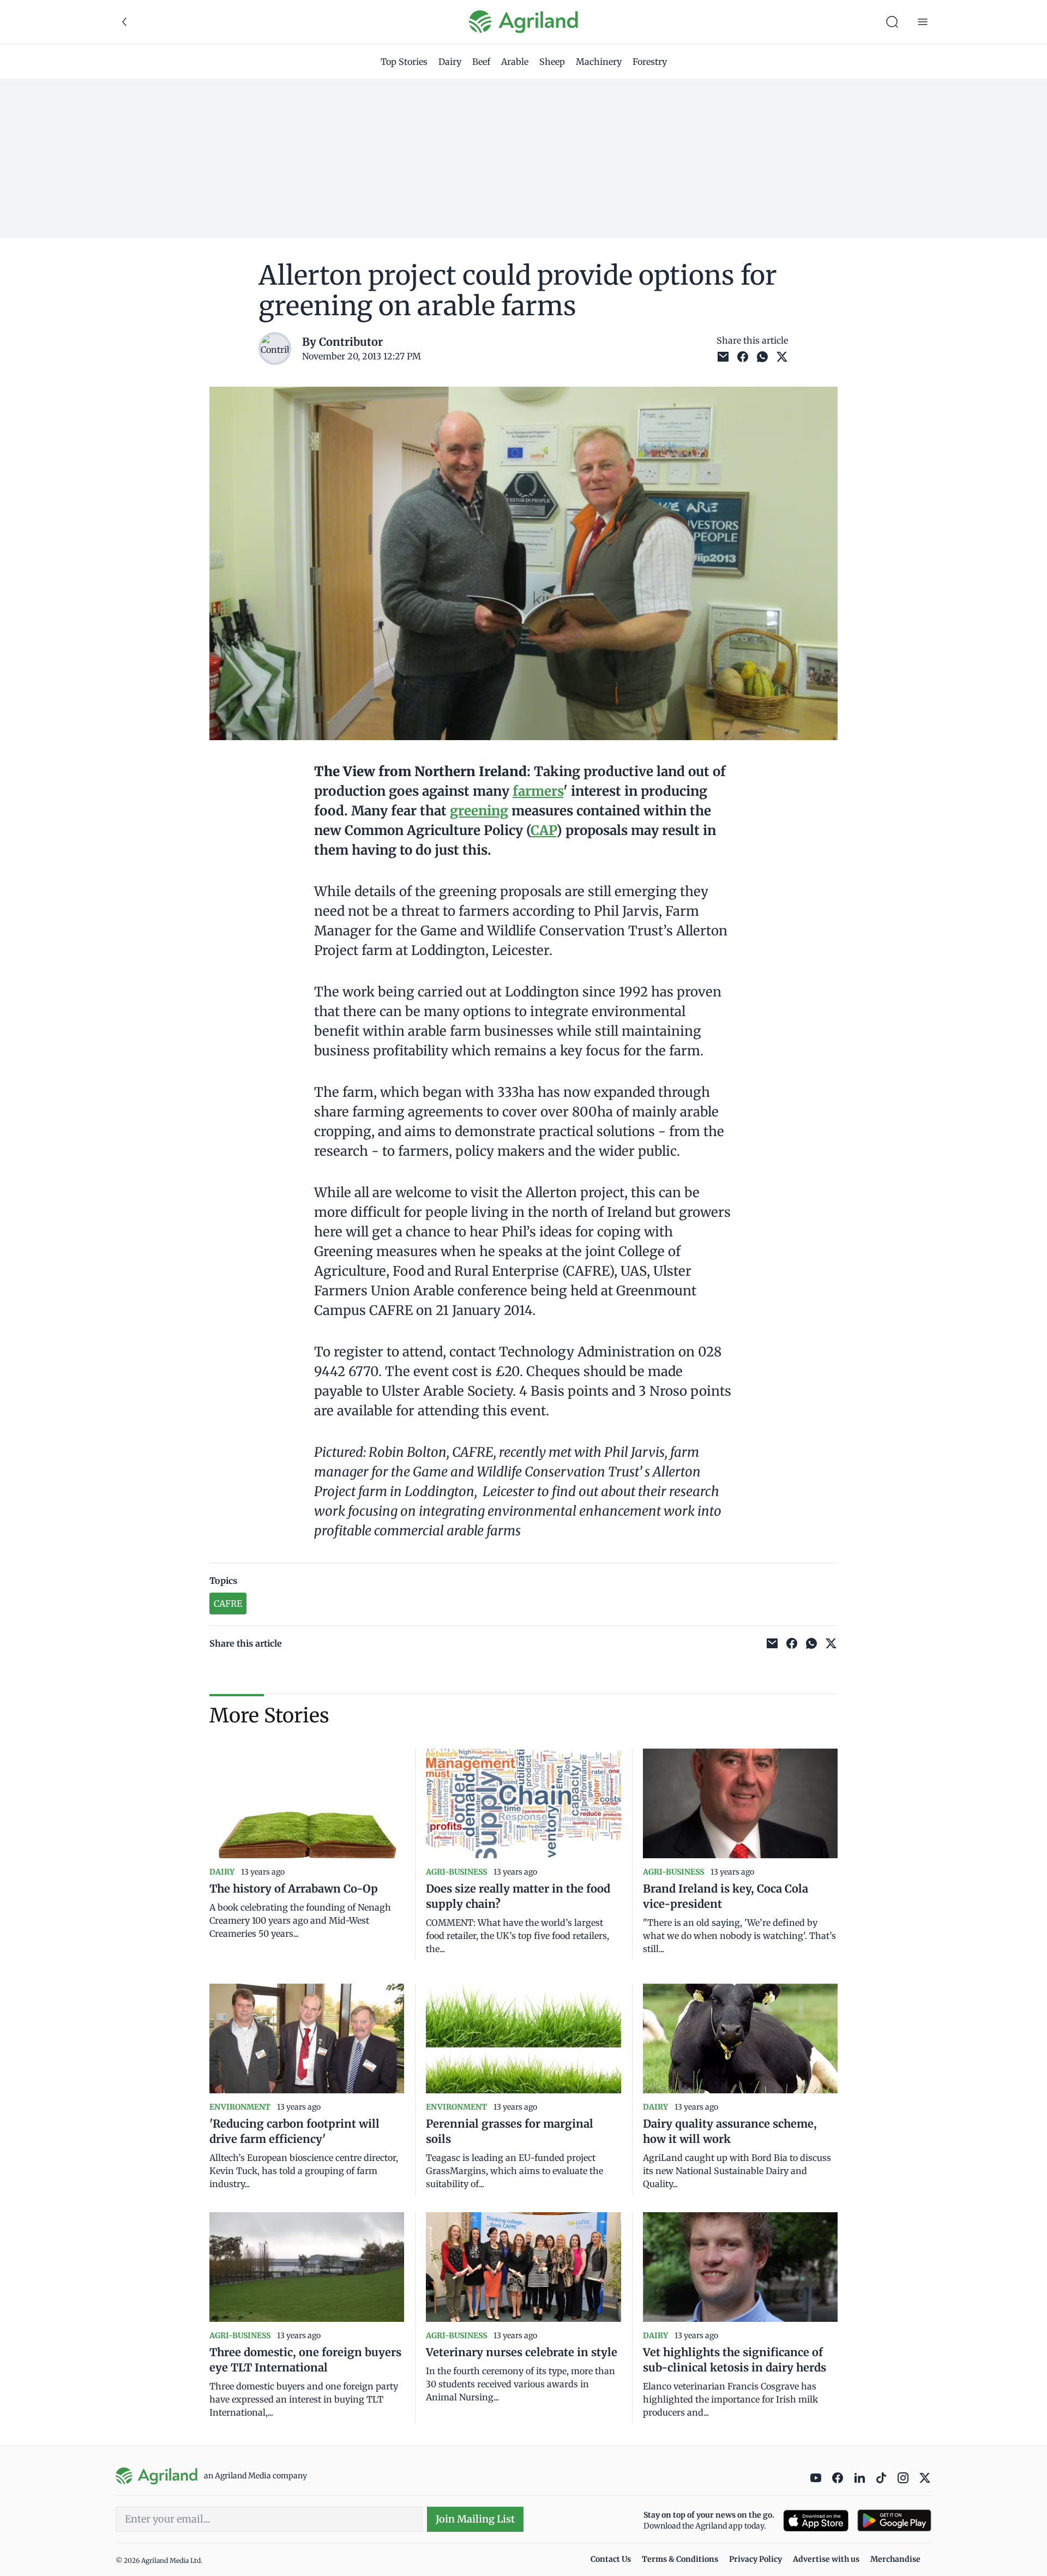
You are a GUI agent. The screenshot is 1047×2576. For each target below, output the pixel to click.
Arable (515, 62)
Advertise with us (826, 2559)
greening (479, 811)
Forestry (650, 62)
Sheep (552, 62)
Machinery (599, 62)
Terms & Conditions (680, 2559)
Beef (481, 62)
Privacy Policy (756, 2559)
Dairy (450, 62)
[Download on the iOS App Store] (816, 2521)
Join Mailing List (475, 2519)
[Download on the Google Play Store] (894, 2521)
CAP (543, 830)
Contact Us (611, 2559)
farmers (538, 791)
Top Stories (404, 62)
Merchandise (895, 2559)
